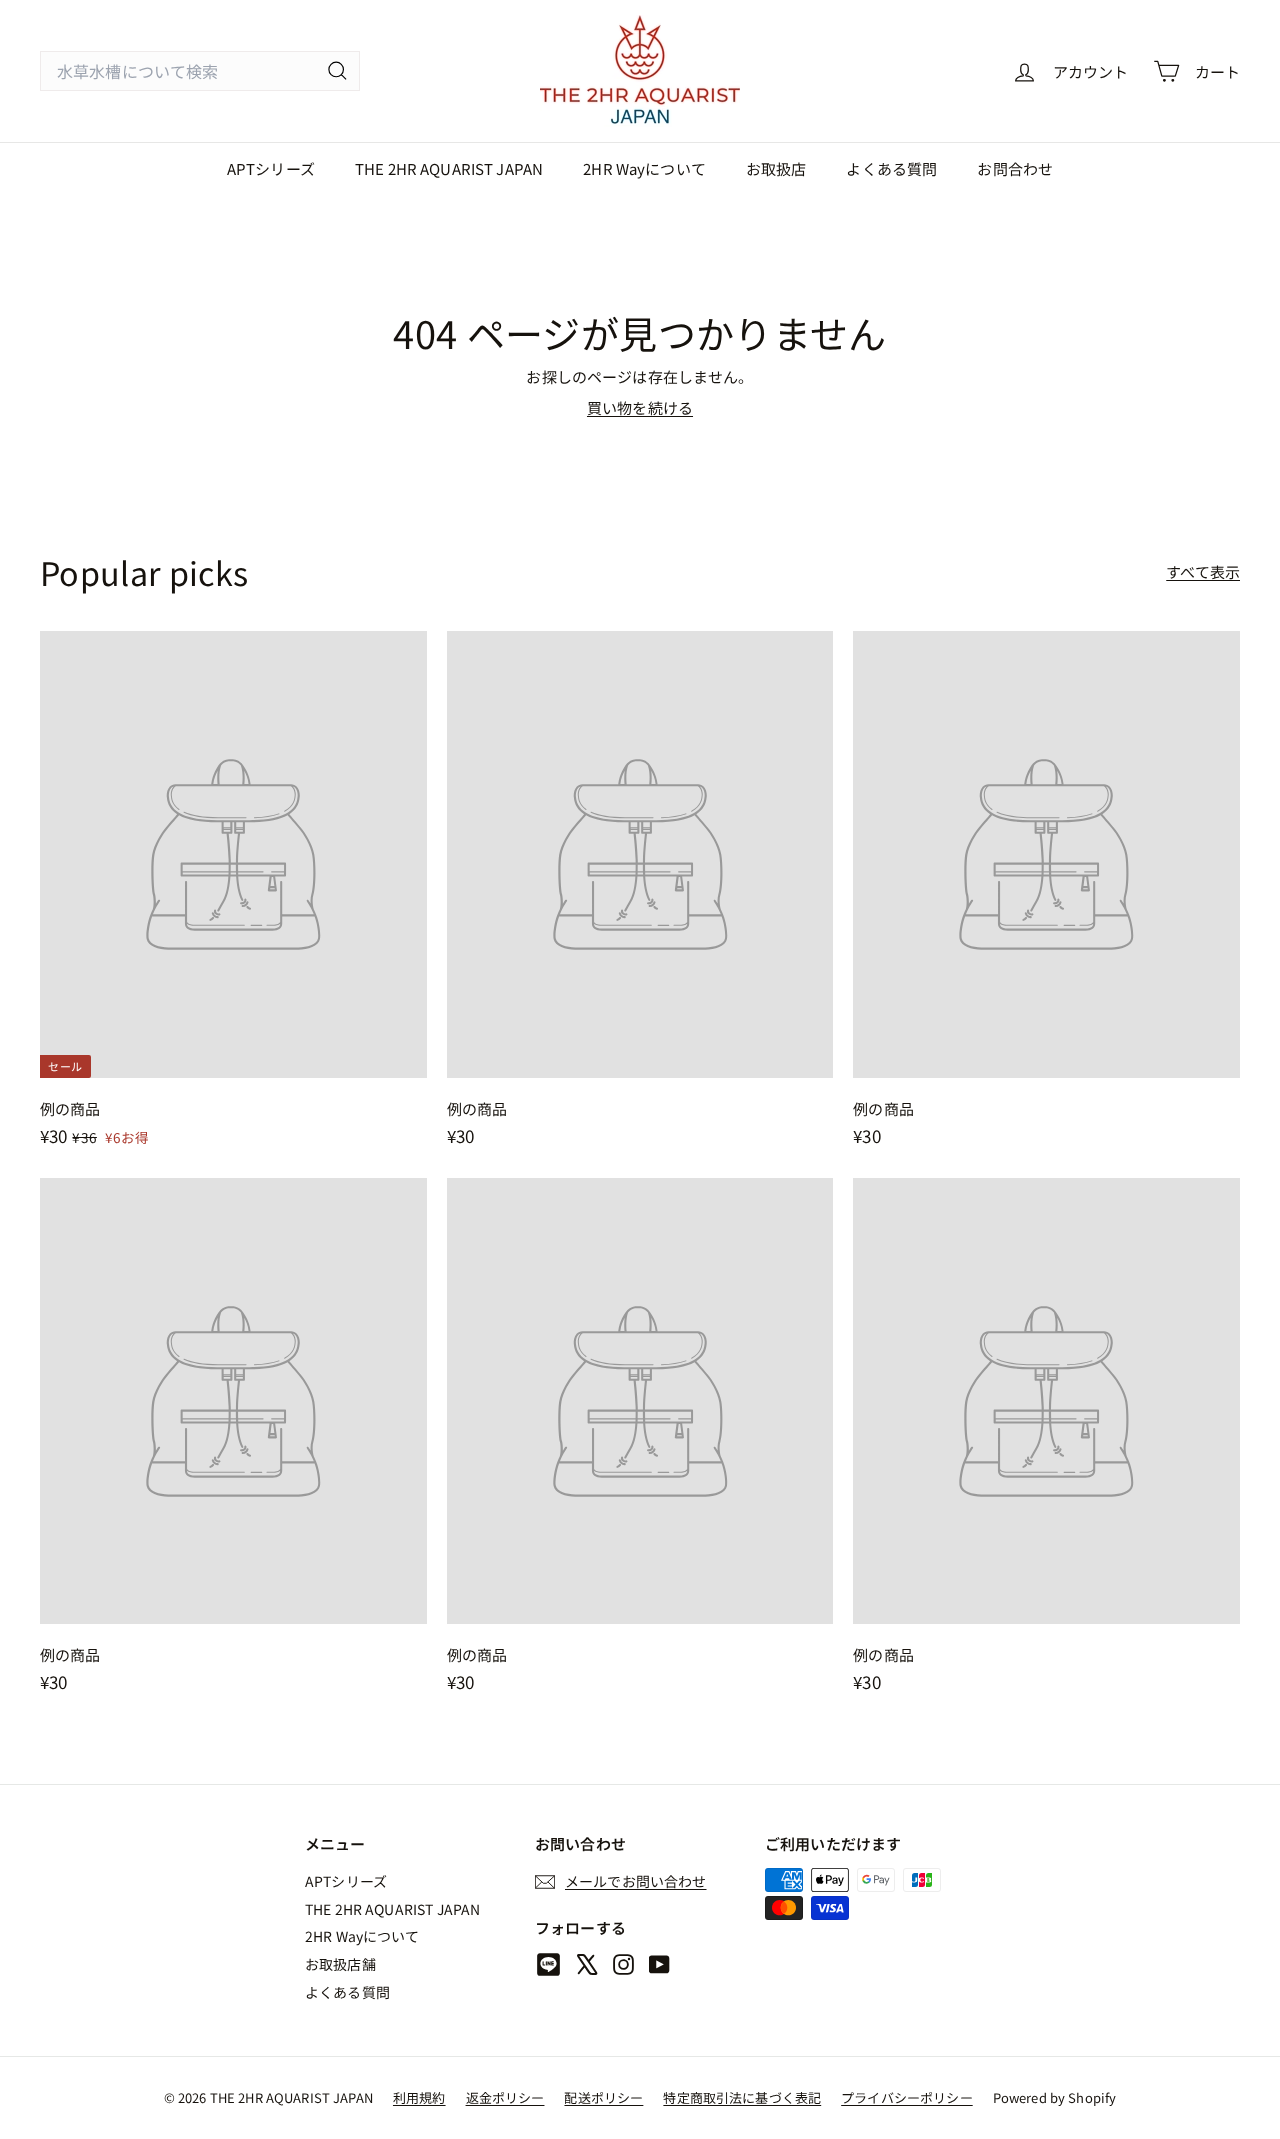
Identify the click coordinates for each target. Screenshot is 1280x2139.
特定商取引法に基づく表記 (742, 2097)
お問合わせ (1015, 168)
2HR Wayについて (644, 168)
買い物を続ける (640, 407)
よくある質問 (891, 168)
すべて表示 (1203, 571)
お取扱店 (776, 168)
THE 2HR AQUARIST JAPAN (449, 168)
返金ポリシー (505, 2097)
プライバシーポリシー (907, 2097)
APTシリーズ (271, 168)
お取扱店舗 (340, 1964)
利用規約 (419, 2097)
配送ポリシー (603, 2097)
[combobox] (200, 71)
